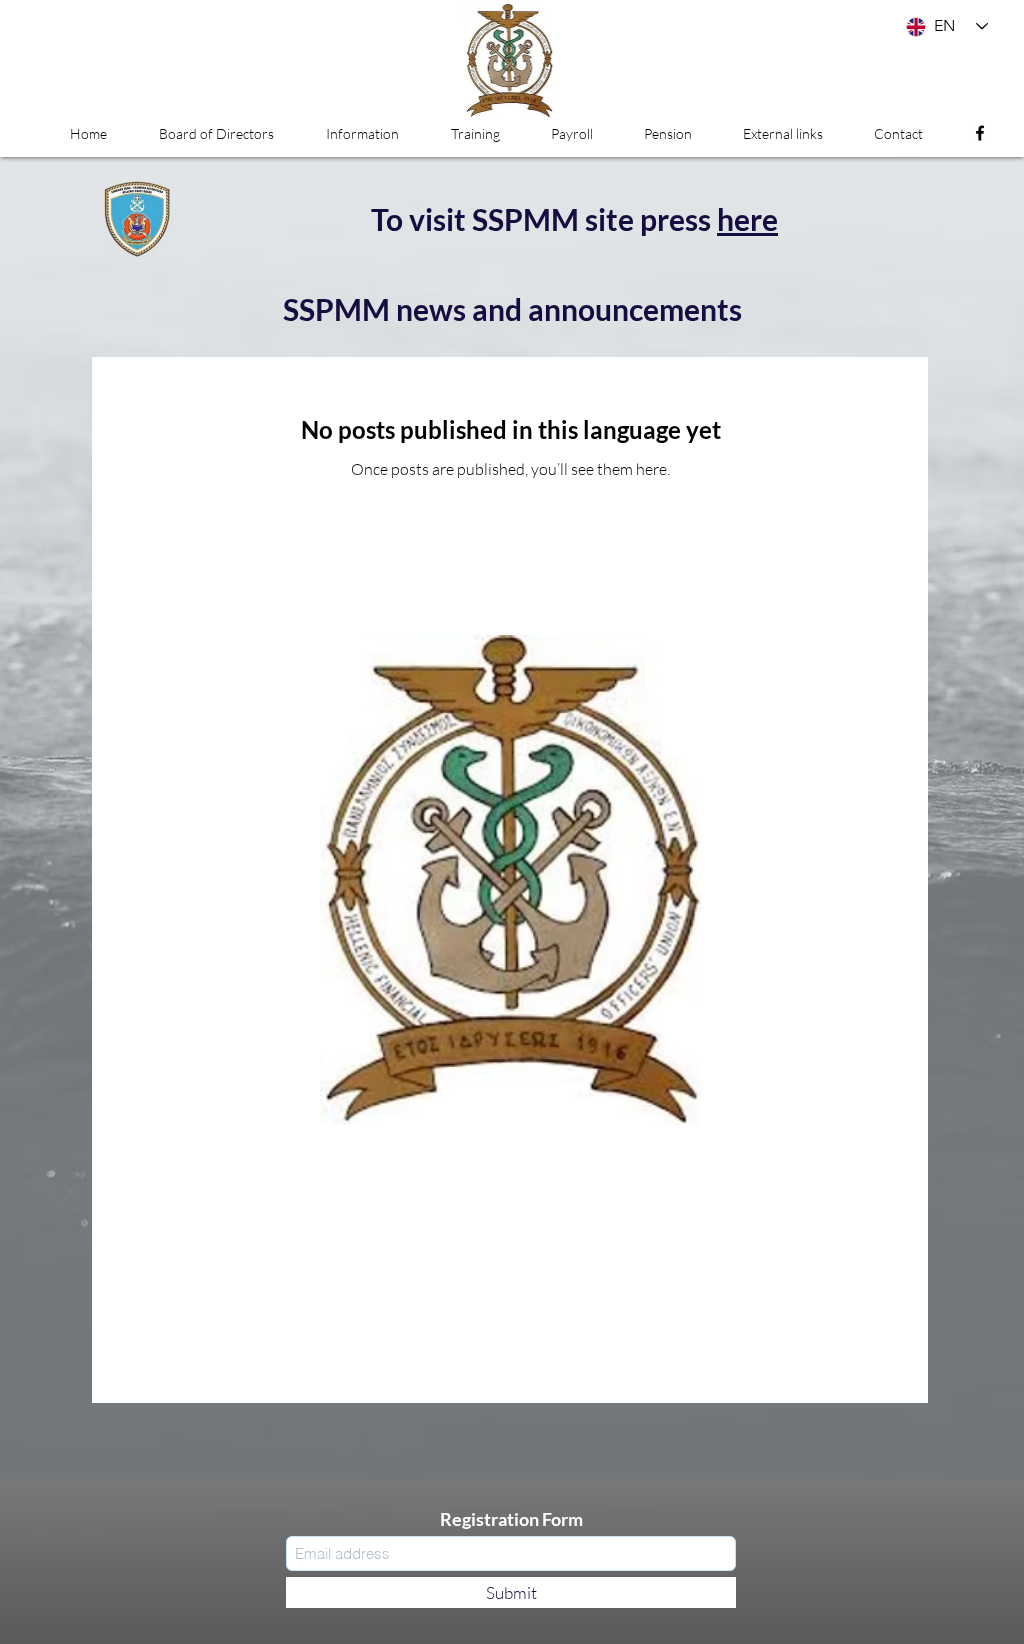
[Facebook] (980, 133)
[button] (362, 134)
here (747, 219)
